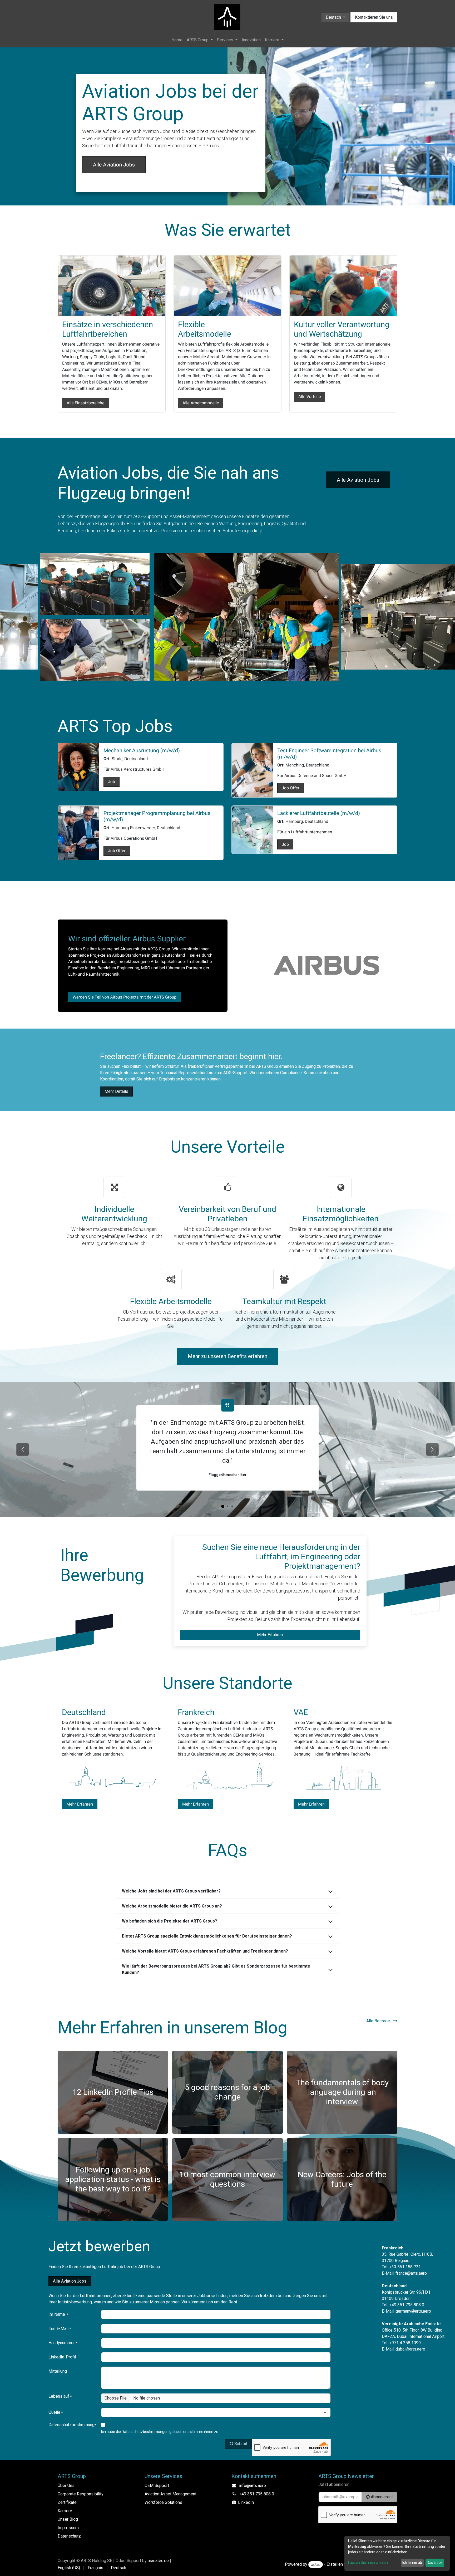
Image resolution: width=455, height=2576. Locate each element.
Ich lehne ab (412, 2563)
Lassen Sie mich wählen (368, 2563)
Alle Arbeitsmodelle (201, 403)
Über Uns (66, 2486)
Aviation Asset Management (170, 2494)
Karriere (65, 2511)
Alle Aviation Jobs (114, 165)
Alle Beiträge (379, 2021)
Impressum (68, 2528)
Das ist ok (435, 2563)
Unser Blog (68, 2519)
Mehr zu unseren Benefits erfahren (227, 1356)
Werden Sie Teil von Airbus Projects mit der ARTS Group (125, 997)
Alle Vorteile (310, 397)
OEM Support (157, 2486)
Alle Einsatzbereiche (85, 403)
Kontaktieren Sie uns (374, 17)
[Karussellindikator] (227, 1506)
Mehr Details (116, 1091)
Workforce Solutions (163, 2502)
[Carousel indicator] (223, 1506)
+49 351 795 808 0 (257, 2494)
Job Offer (291, 788)
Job (112, 782)
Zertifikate (67, 2502)
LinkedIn (246, 2502)
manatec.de (158, 2561)
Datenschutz (69, 2536)
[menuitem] (177, 40)
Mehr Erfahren (270, 1635)
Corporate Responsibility (81, 2494)
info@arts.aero (253, 2486)
